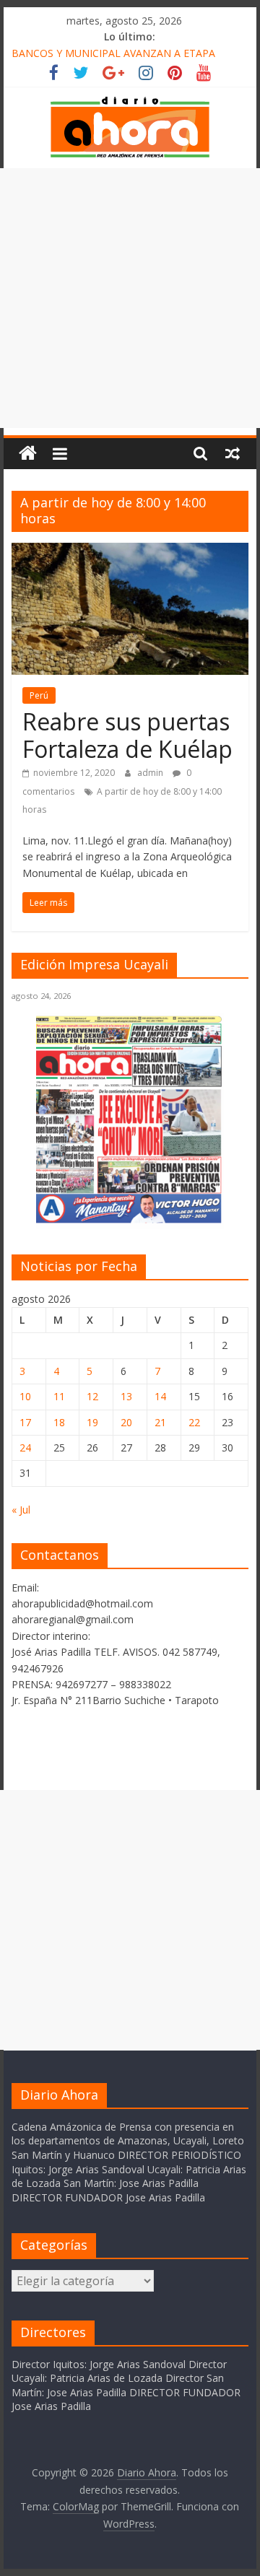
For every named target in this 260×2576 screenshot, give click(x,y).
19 (92, 1422)
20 (126, 1422)
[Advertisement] (130, 298)
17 (25, 1422)
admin (151, 773)
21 (160, 1422)
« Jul (21, 1510)
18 (59, 1422)
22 (194, 1422)
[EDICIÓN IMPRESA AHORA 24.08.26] (130, 1221)
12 (92, 1396)
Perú (39, 695)
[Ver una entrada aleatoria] (233, 453)
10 (25, 1396)
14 (160, 1396)
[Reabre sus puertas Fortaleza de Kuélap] (130, 551)
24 (25, 1448)
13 (126, 1396)
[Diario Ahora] (28, 454)
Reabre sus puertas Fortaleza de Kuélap (127, 735)
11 (59, 1396)
